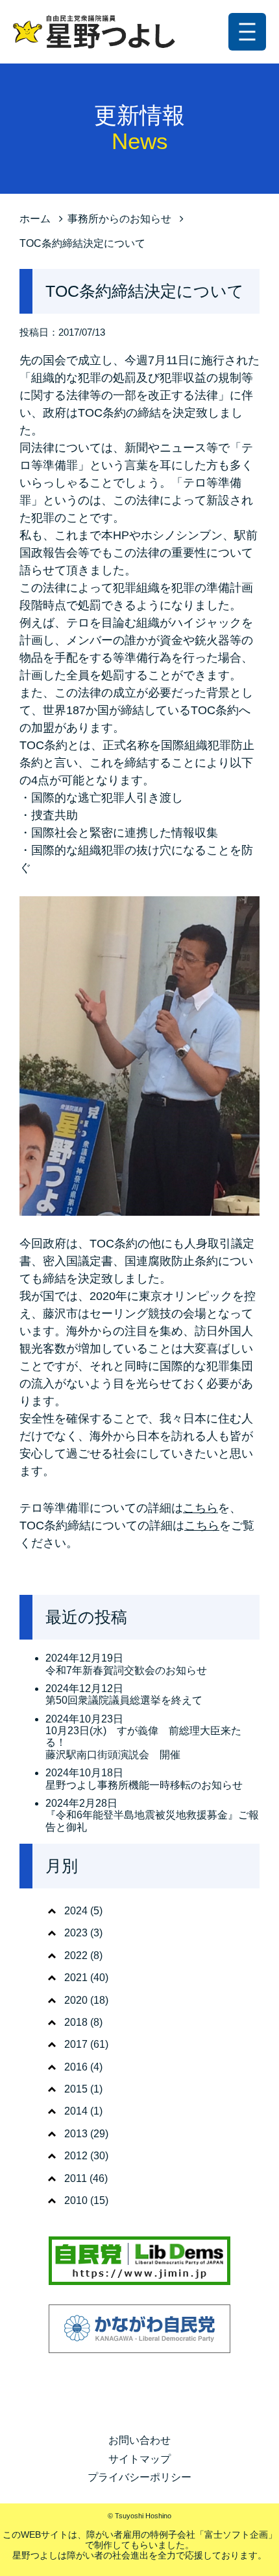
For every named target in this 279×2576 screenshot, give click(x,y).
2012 (76, 2156)
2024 (76, 1911)
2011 (76, 2178)
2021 (76, 1978)
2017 (76, 2044)
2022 (76, 1955)
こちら (200, 1508)
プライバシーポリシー (139, 2477)
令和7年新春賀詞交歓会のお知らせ (126, 1670)
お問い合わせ (139, 2440)
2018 (76, 2022)
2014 (76, 2111)
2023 (76, 1933)
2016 (76, 2067)
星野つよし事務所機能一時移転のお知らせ (144, 1785)
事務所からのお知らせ (119, 219)
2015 (76, 2089)
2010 (76, 2200)
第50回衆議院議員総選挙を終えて (124, 1700)
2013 (76, 2134)
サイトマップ (139, 2459)
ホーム (35, 219)
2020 (76, 2000)
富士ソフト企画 (236, 2535)
